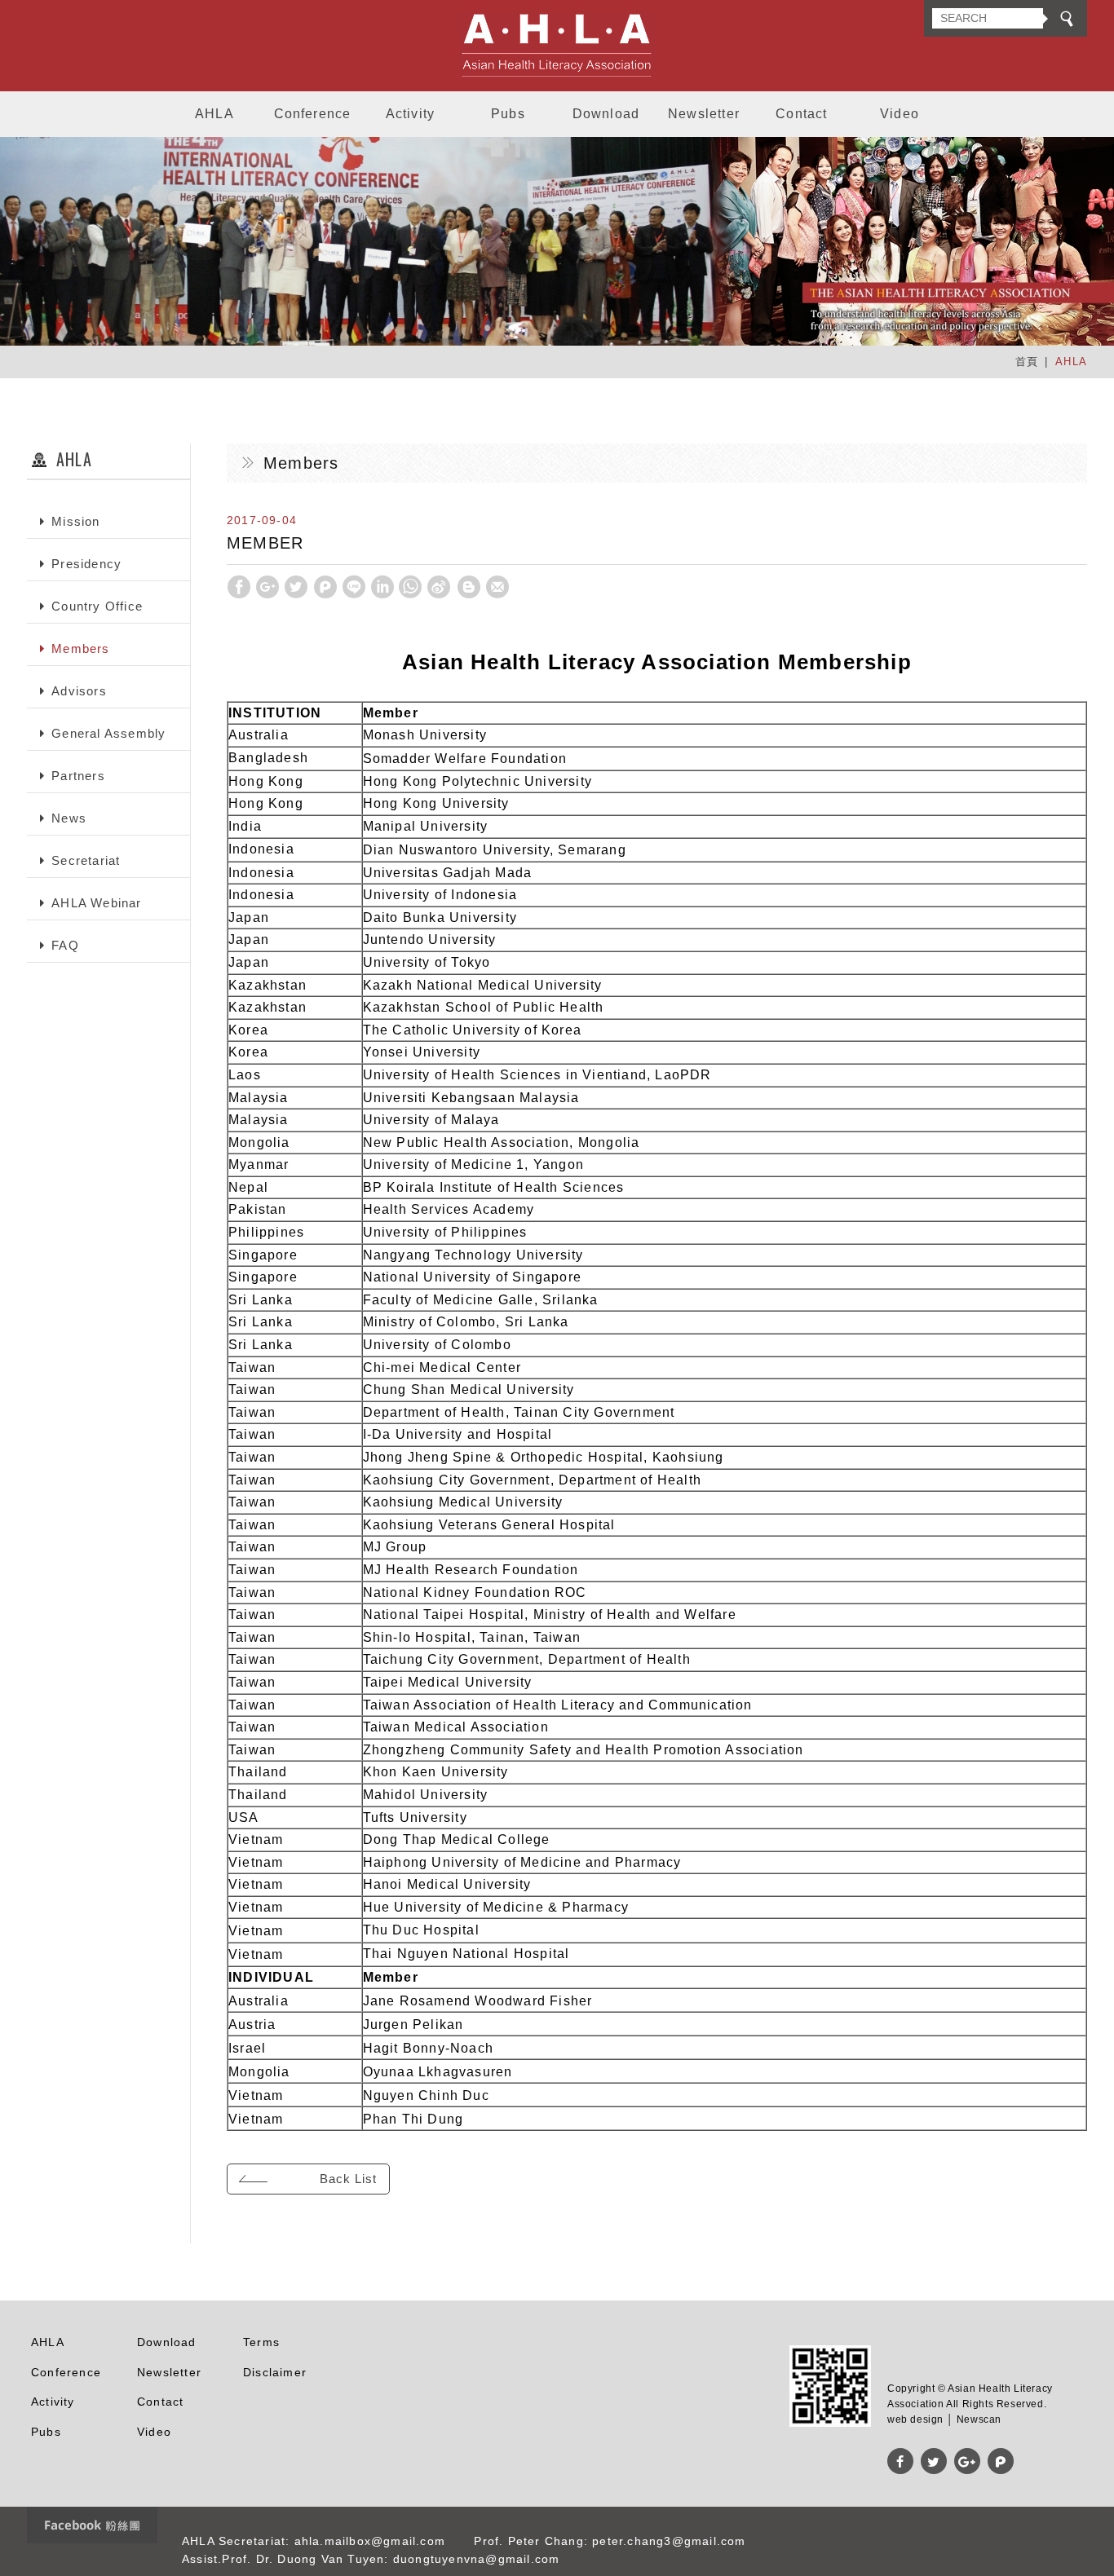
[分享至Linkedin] (382, 587)
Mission (75, 521)
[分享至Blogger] (469, 587)
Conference (313, 114)
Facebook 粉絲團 (92, 2525)
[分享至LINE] (354, 587)
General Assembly (108, 733)
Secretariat (86, 860)
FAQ (65, 945)
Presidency (86, 564)
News (69, 818)
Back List (348, 2179)
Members (80, 648)
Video (900, 114)
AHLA (214, 114)
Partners (78, 776)
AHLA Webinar (96, 903)
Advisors (79, 691)
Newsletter (704, 114)
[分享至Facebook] (239, 587)
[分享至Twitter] (296, 587)
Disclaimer (275, 2372)
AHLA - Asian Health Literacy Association (557, 46)
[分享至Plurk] (325, 587)
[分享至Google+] (267, 587)
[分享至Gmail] (497, 587)
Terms (261, 2342)
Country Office (97, 606)
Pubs (508, 114)
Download (606, 114)
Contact (801, 114)
